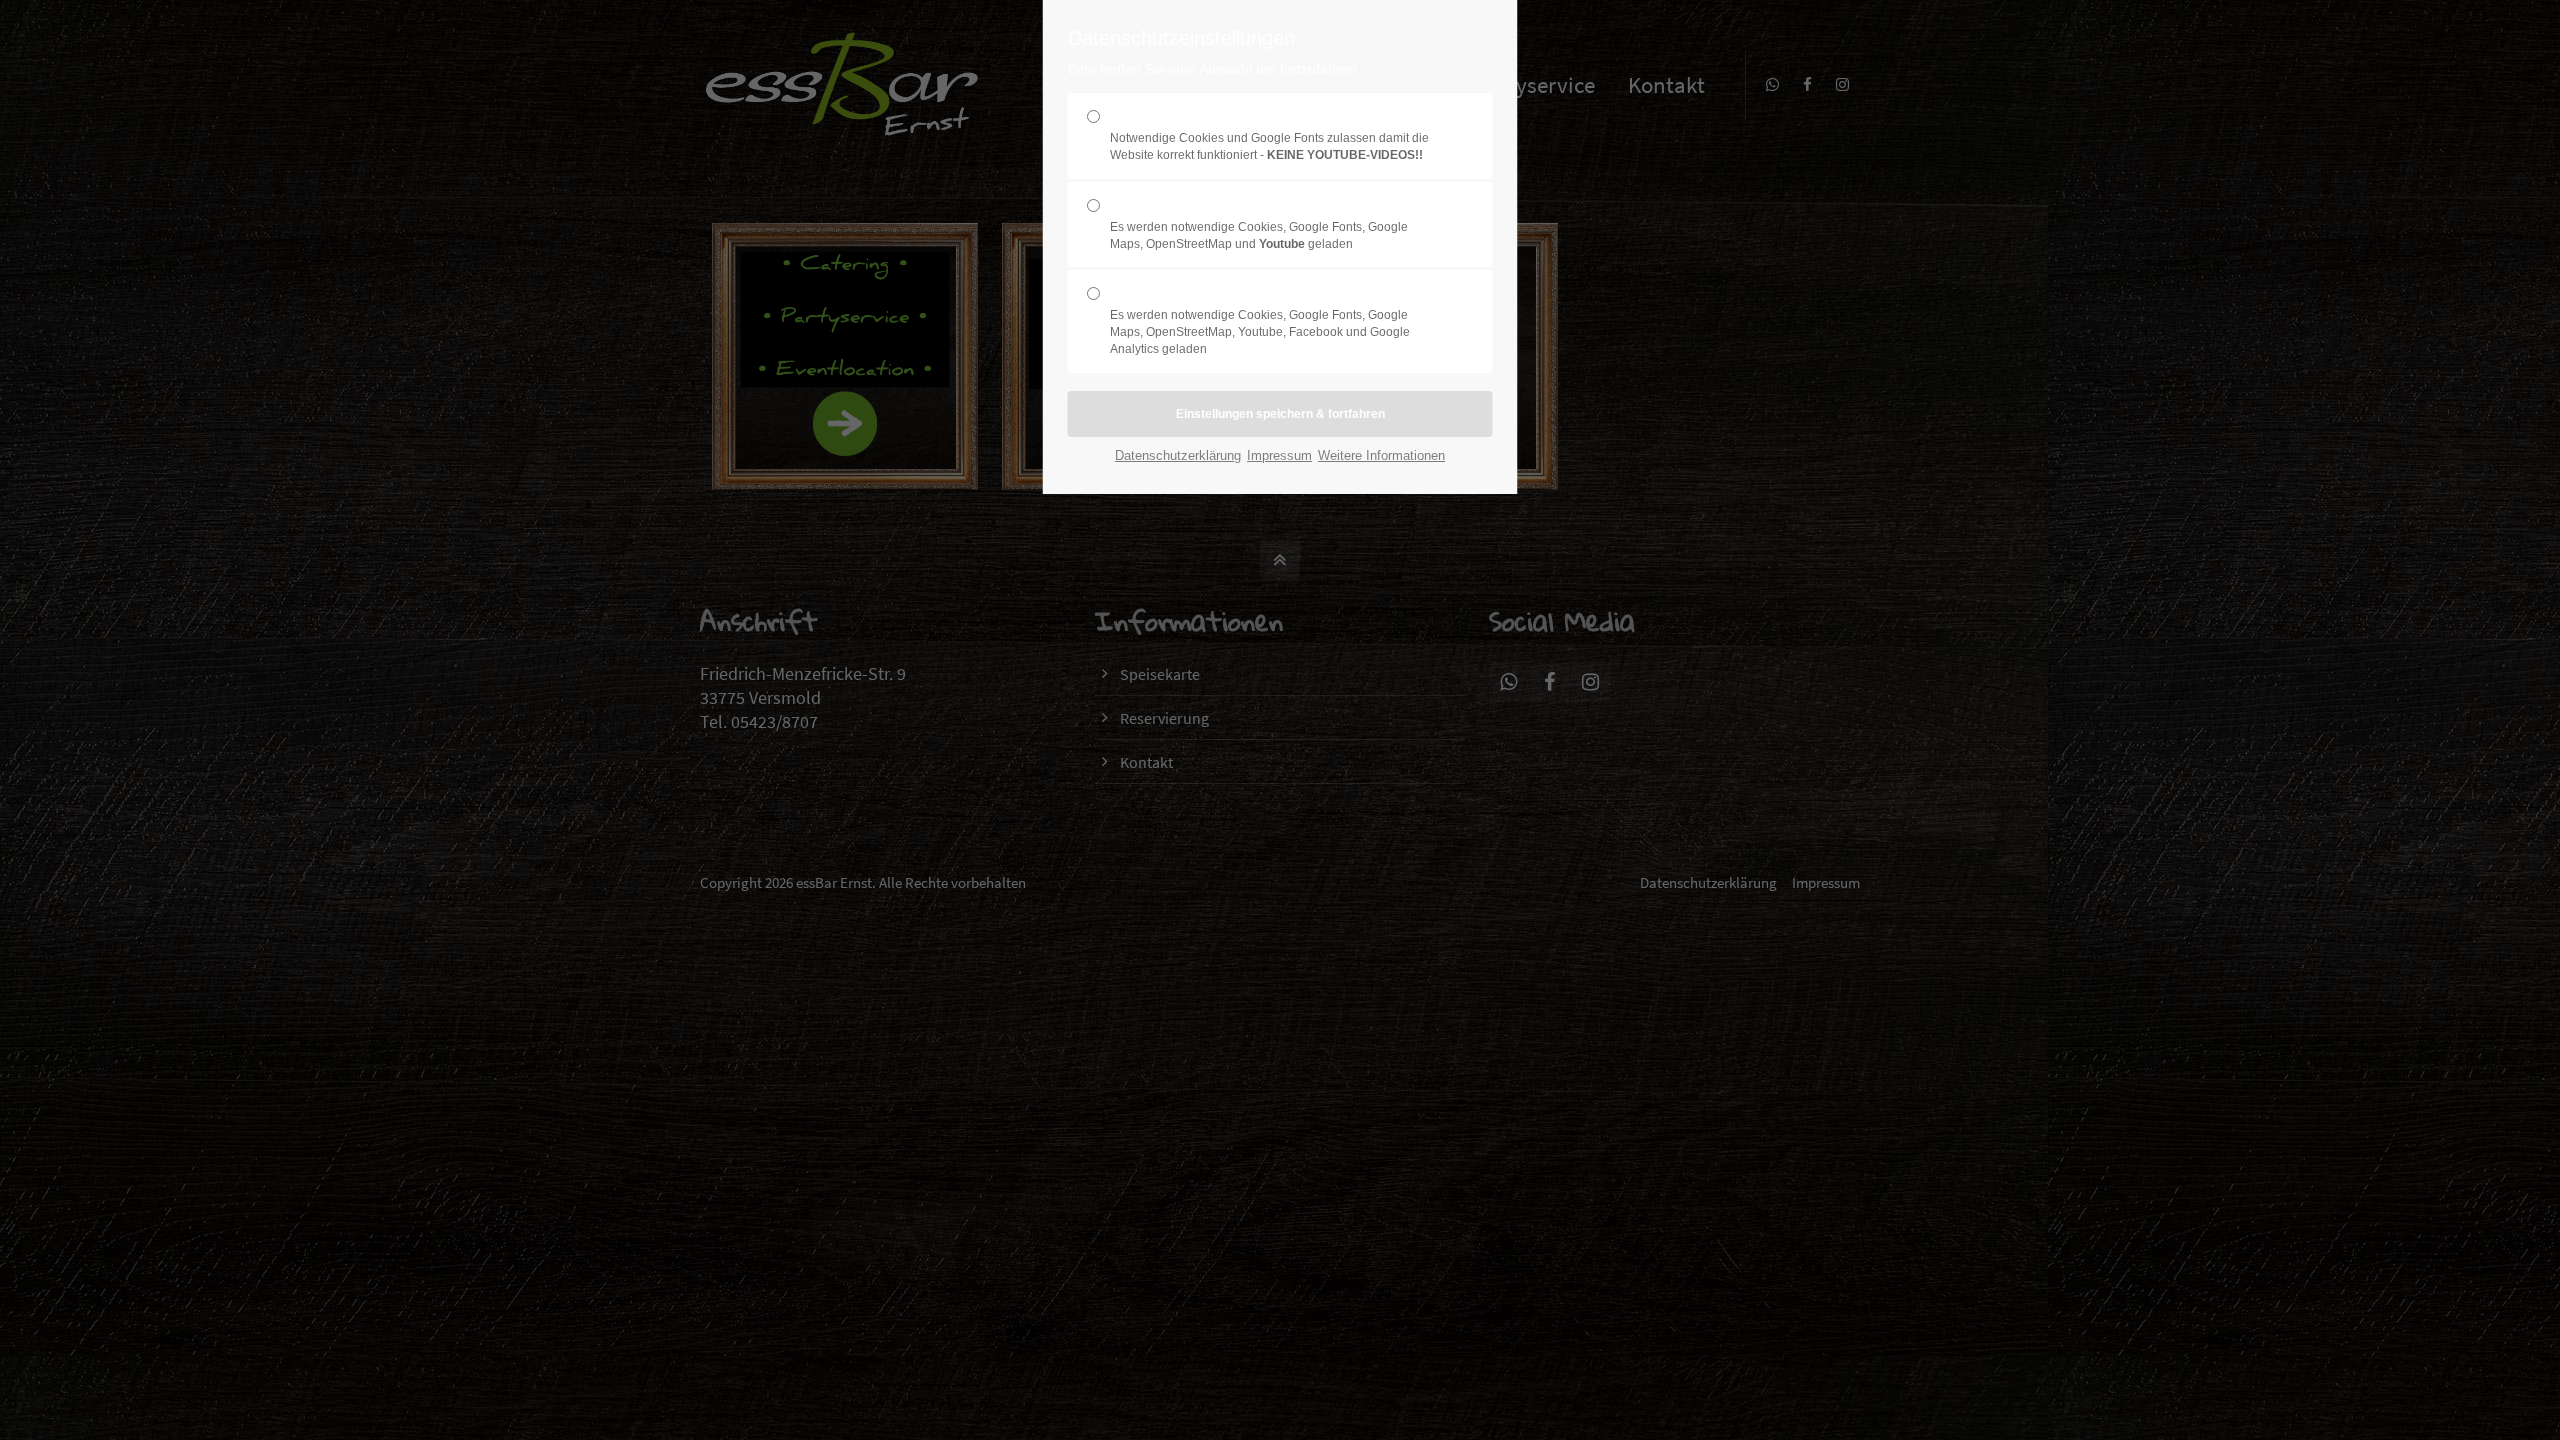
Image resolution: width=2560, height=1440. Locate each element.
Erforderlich (1269, 135)
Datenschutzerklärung (1178, 455)
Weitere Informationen (1381, 455)
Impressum (1279, 455)
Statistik (1260, 320)
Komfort (1259, 224)
